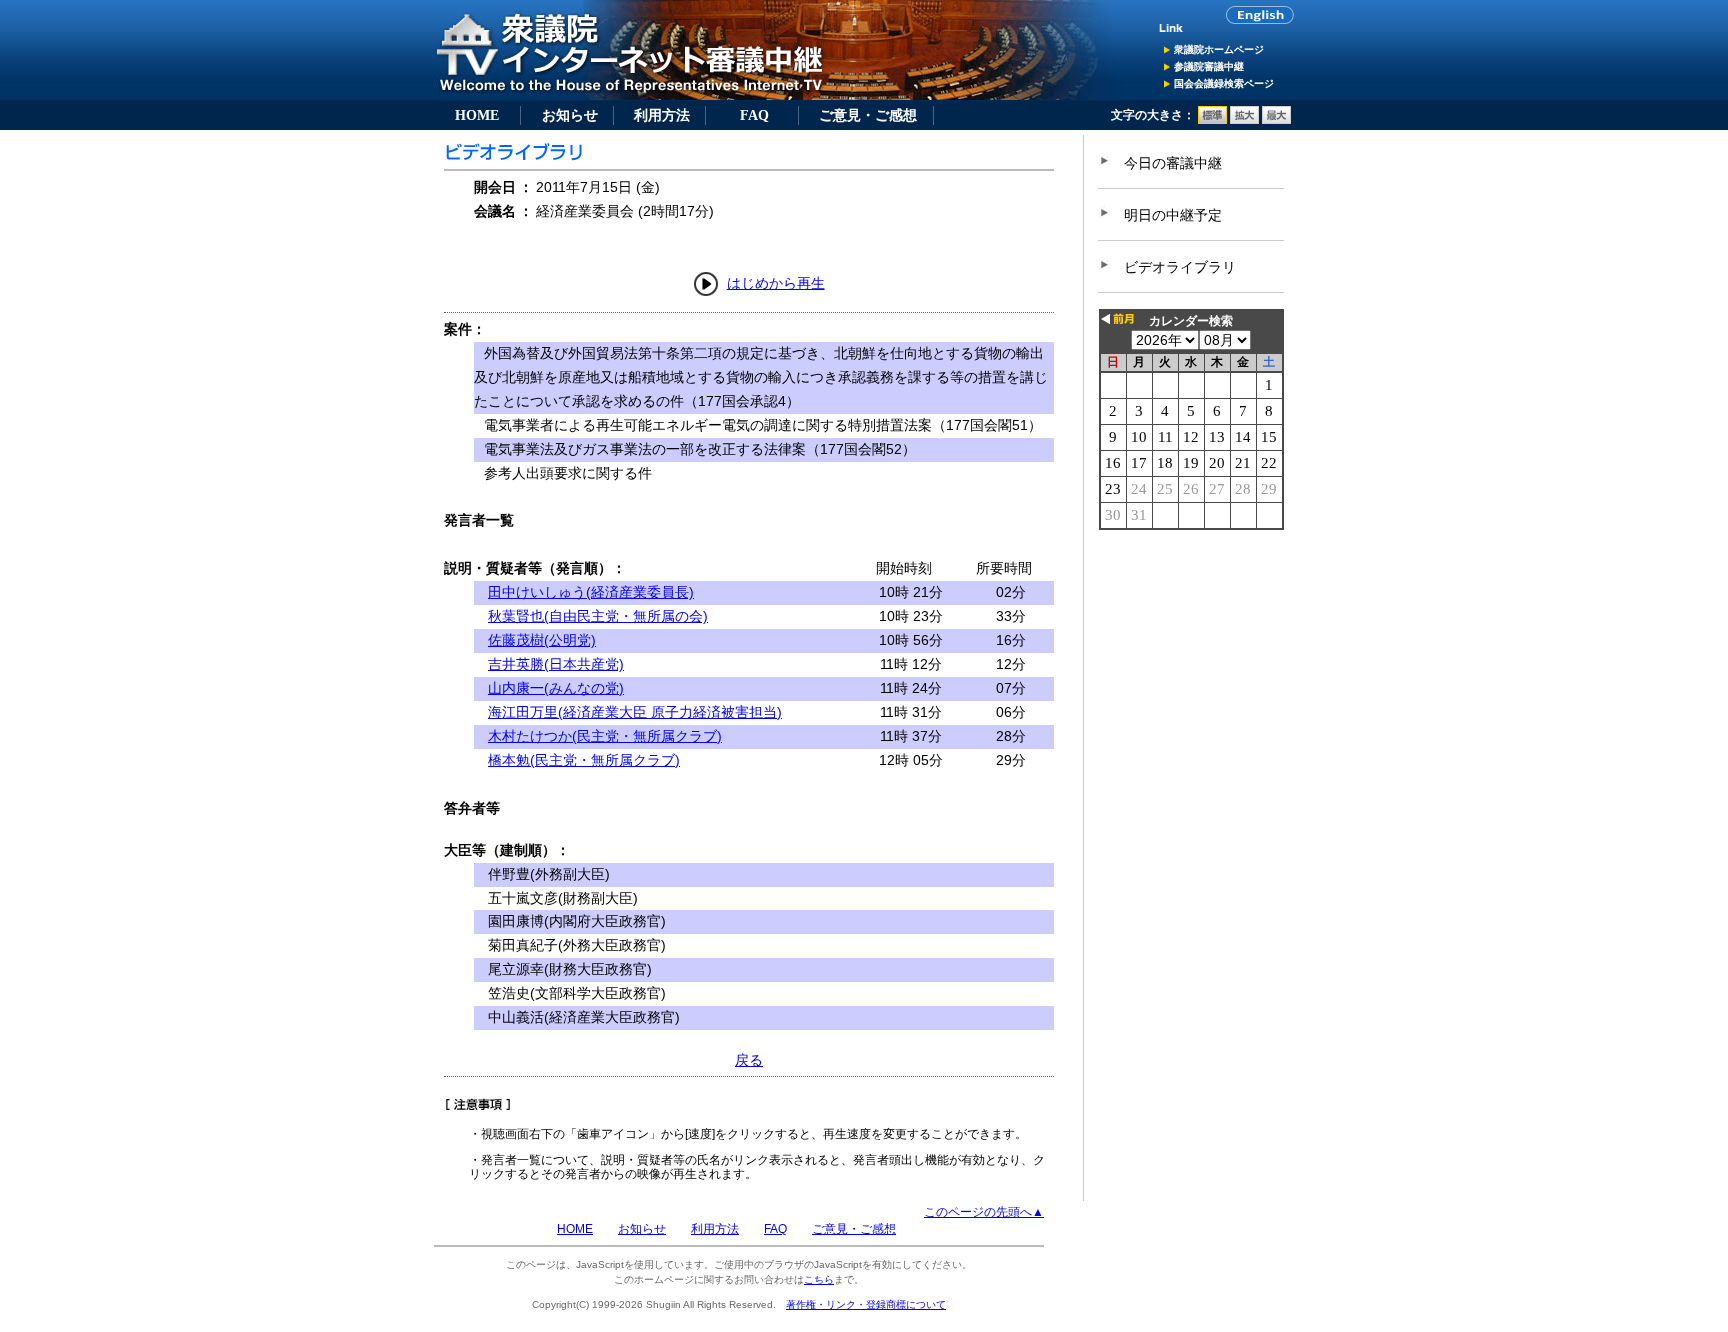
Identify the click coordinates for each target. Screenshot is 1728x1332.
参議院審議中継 (1209, 66)
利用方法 (662, 115)
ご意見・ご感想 (868, 115)
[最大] (1276, 120)
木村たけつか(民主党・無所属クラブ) (605, 736)
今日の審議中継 (1173, 163)
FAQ (754, 115)
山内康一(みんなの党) (556, 688)
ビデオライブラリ (1180, 267)
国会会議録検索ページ (1224, 83)
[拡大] (1244, 120)
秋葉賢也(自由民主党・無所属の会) (598, 616)
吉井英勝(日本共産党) (556, 664)
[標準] (1212, 120)
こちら (819, 1279)
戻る (749, 1060)
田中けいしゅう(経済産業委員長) (591, 592)
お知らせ (570, 115)
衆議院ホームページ (1219, 49)
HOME (477, 115)
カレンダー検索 (1191, 321)
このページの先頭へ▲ (984, 1212)
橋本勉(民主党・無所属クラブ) (584, 760)
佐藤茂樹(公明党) (542, 640)
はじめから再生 (776, 283)
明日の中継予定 (1173, 215)
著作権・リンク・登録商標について (866, 1304)
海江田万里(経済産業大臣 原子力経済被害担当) (635, 712)
